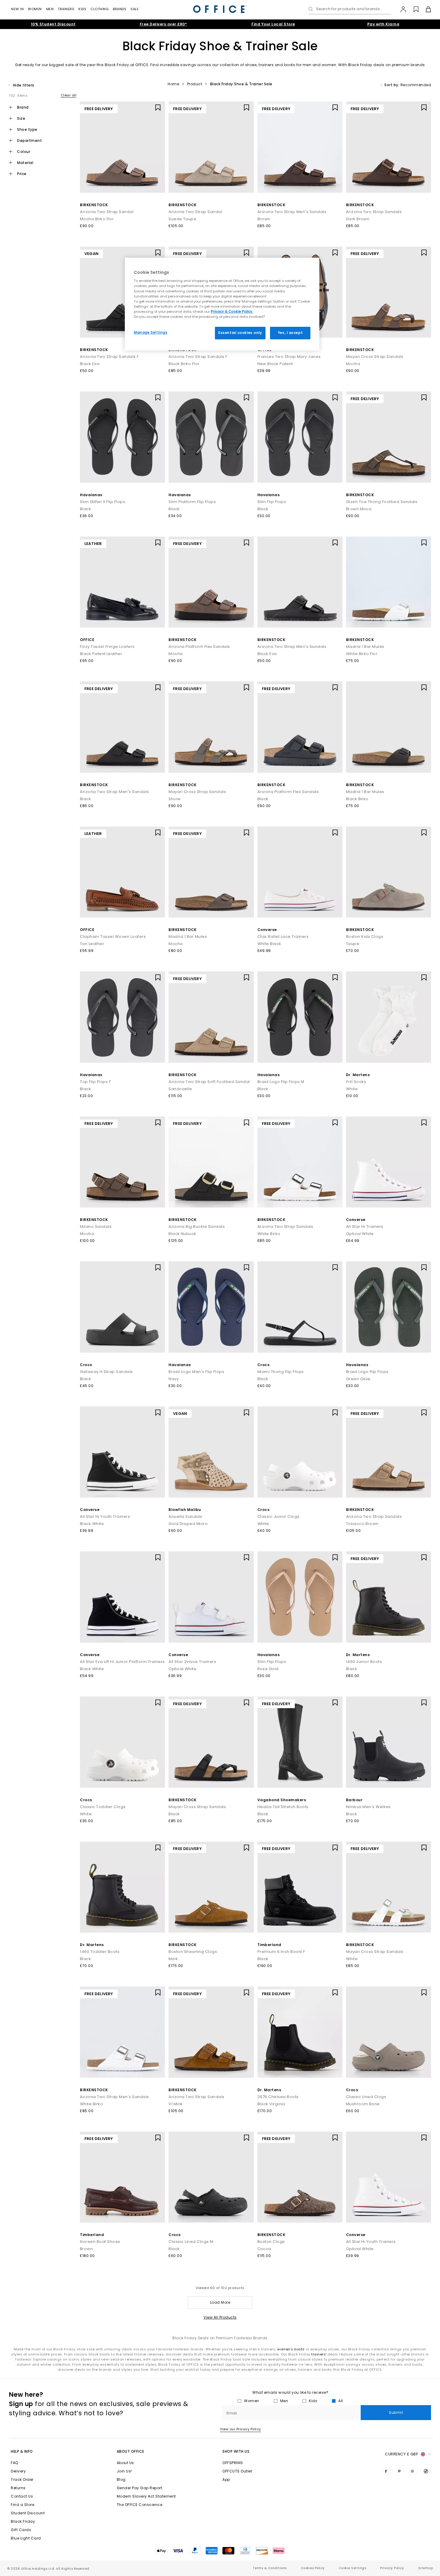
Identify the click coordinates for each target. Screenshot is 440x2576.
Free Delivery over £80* (163, 24)
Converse (267, 930)
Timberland (269, 1945)
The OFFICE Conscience (140, 2505)
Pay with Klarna (383, 24)
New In (17, 9)
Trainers (66, 9)
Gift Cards (21, 2530)
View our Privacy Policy (241, 2429)
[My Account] (400, 9)
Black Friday (23, 2521)
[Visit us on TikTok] (427, 2471)
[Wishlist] (413, 9)
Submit (396, 2412)
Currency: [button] (401, 2454)
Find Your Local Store (273, 24)
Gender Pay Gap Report (140, 2488)
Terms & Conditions (270, 2568)
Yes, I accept (290, 333)
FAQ (15, 2463)
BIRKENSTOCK (94, 205)
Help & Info (22, 2451)
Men (50, 9)
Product (195, 84)
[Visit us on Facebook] (387, 2471)
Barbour (354, 1800)
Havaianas (91, 495)
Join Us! (124, 2471)
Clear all (69, 95)
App (226, 2479)
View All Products (220, 2317)
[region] (222, 304)
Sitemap (426, 2568)
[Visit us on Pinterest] (400, 2471)
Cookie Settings (353, 2568)
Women (35, 9)
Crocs (86, 1365)
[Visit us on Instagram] (414, 2471)
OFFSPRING (233, 2463)
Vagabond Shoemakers (282, 1800)
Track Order (22, 2479)
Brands (120, 9)
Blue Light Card (26, 2538)
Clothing (100, 9)
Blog (121, 2479)
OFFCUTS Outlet (237, 2471)
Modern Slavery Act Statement (146, 2496)
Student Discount (28, 2513)
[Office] (220, 9)
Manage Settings (151, 332)
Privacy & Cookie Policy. (232, 312)
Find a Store (22, 2505)
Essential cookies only (240, 333)
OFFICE (87, 640)
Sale (135, 9)
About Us (125, 2463)
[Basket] (425, 9)
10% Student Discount (53, 24)
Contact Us (22, 2496)
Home (173, 84)
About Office (131, 2451)
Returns (18, 2488)
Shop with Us (236, 2451)
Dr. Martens (358, 1075)
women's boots (291, 2349)
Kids (82, 9)
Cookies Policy (313, 2568)
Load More (220, 2302)
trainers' (319, 2354)
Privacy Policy (392, 2568)
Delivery (18, 2471)
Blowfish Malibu (185, 1510)
